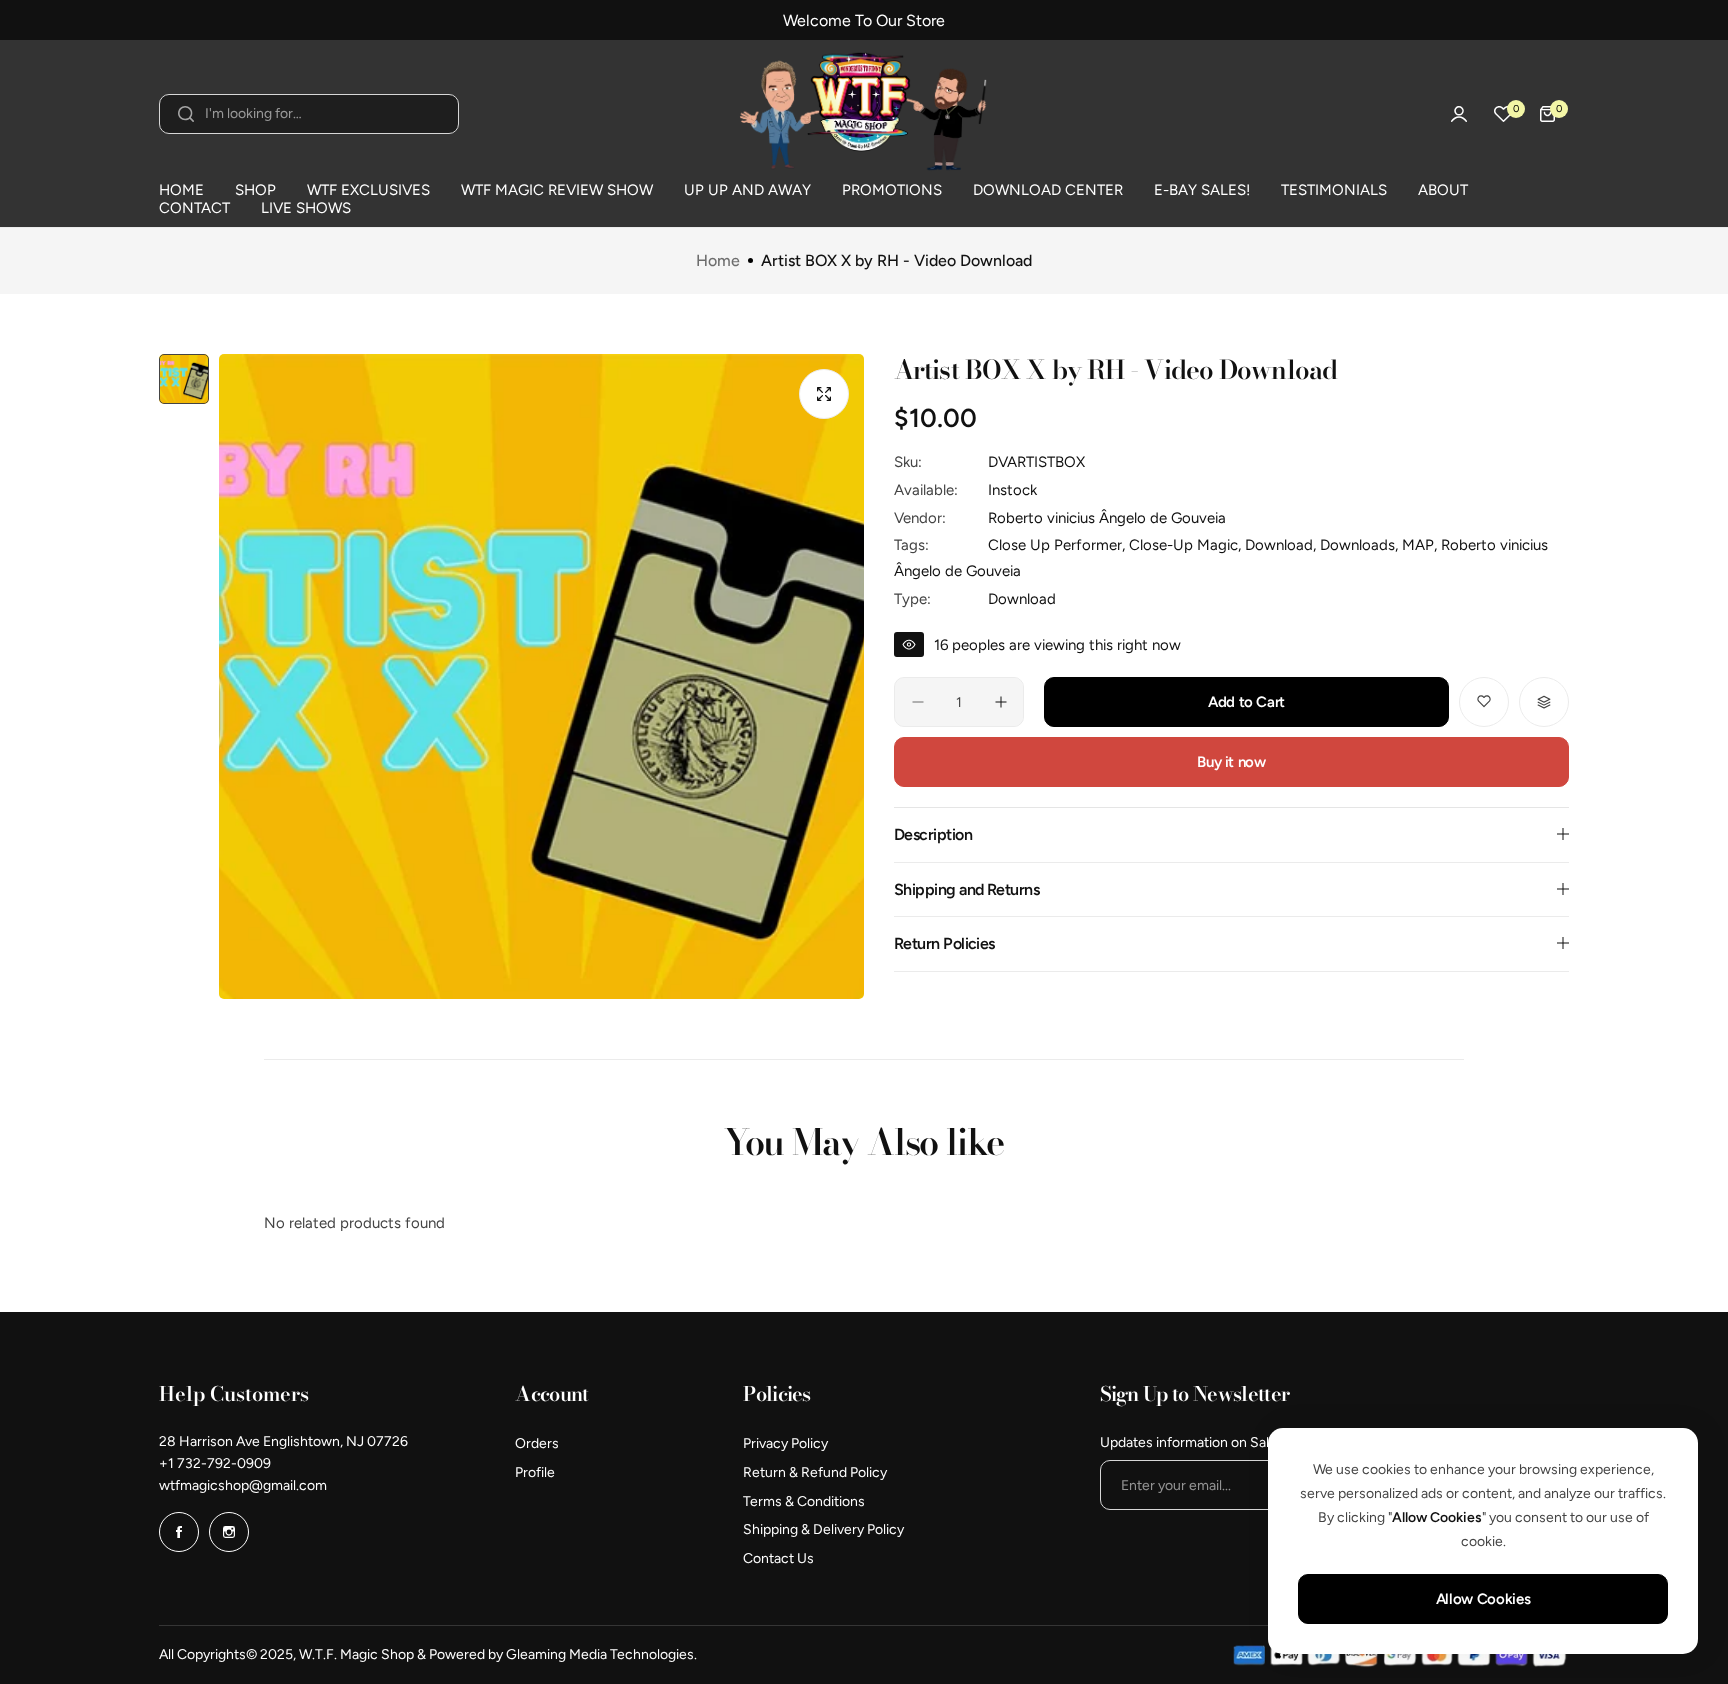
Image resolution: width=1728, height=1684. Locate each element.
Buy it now (1231, 762)
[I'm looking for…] (186, 114)
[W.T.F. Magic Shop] (864, 114)
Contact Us (778, 1558)
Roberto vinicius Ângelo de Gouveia (1107, 517)
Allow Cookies (1483, 1599)
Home (718, 261)
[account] (1459, 114)
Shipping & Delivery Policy (823, 1529)
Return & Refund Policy (815, 1472)
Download (1022, 598)
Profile (535, 1472)
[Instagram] (229, 1532)
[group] (541, 676)
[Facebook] (179, 1532)
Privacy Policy (785, 1443)
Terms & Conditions (804, 1501)
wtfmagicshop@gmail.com (243, 1485)
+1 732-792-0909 (215, 1463)
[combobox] (309, 114)
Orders (537, 1443)
